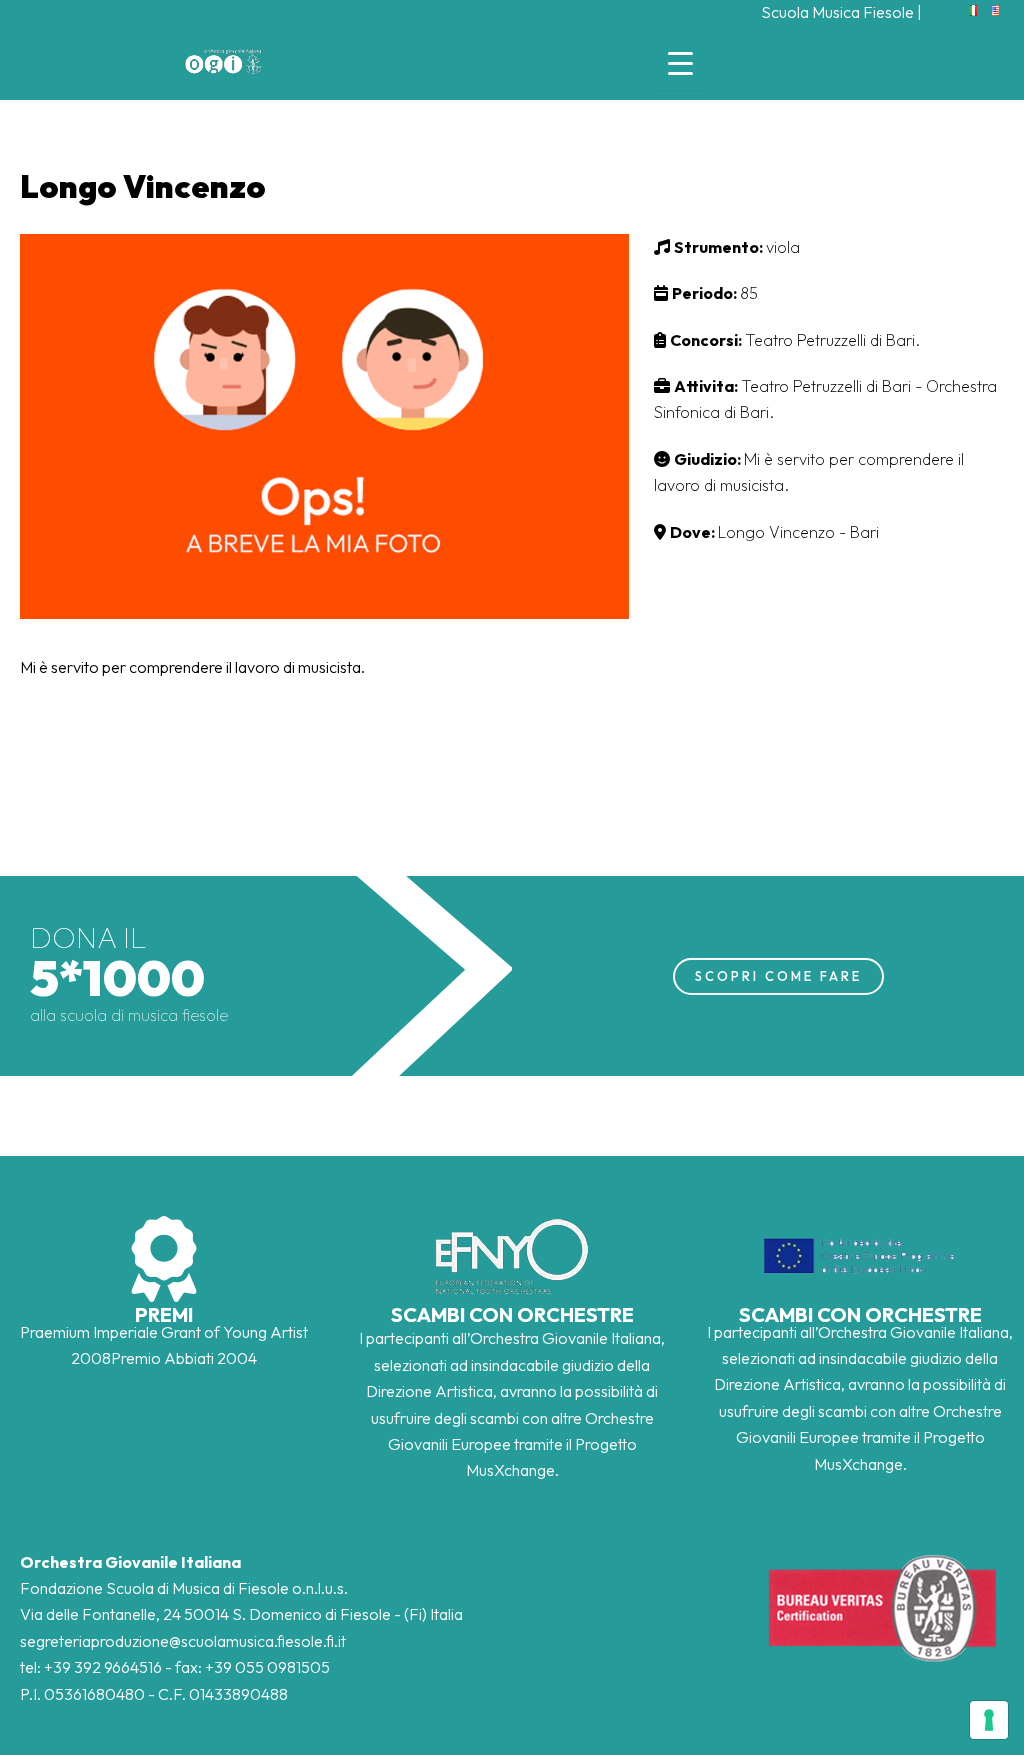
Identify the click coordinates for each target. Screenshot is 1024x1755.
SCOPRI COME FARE (778, 976)
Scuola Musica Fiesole (837, 12)
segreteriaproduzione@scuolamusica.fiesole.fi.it (183, 1641)
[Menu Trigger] (680, 62)
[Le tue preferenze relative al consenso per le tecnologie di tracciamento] (989, 1720)
